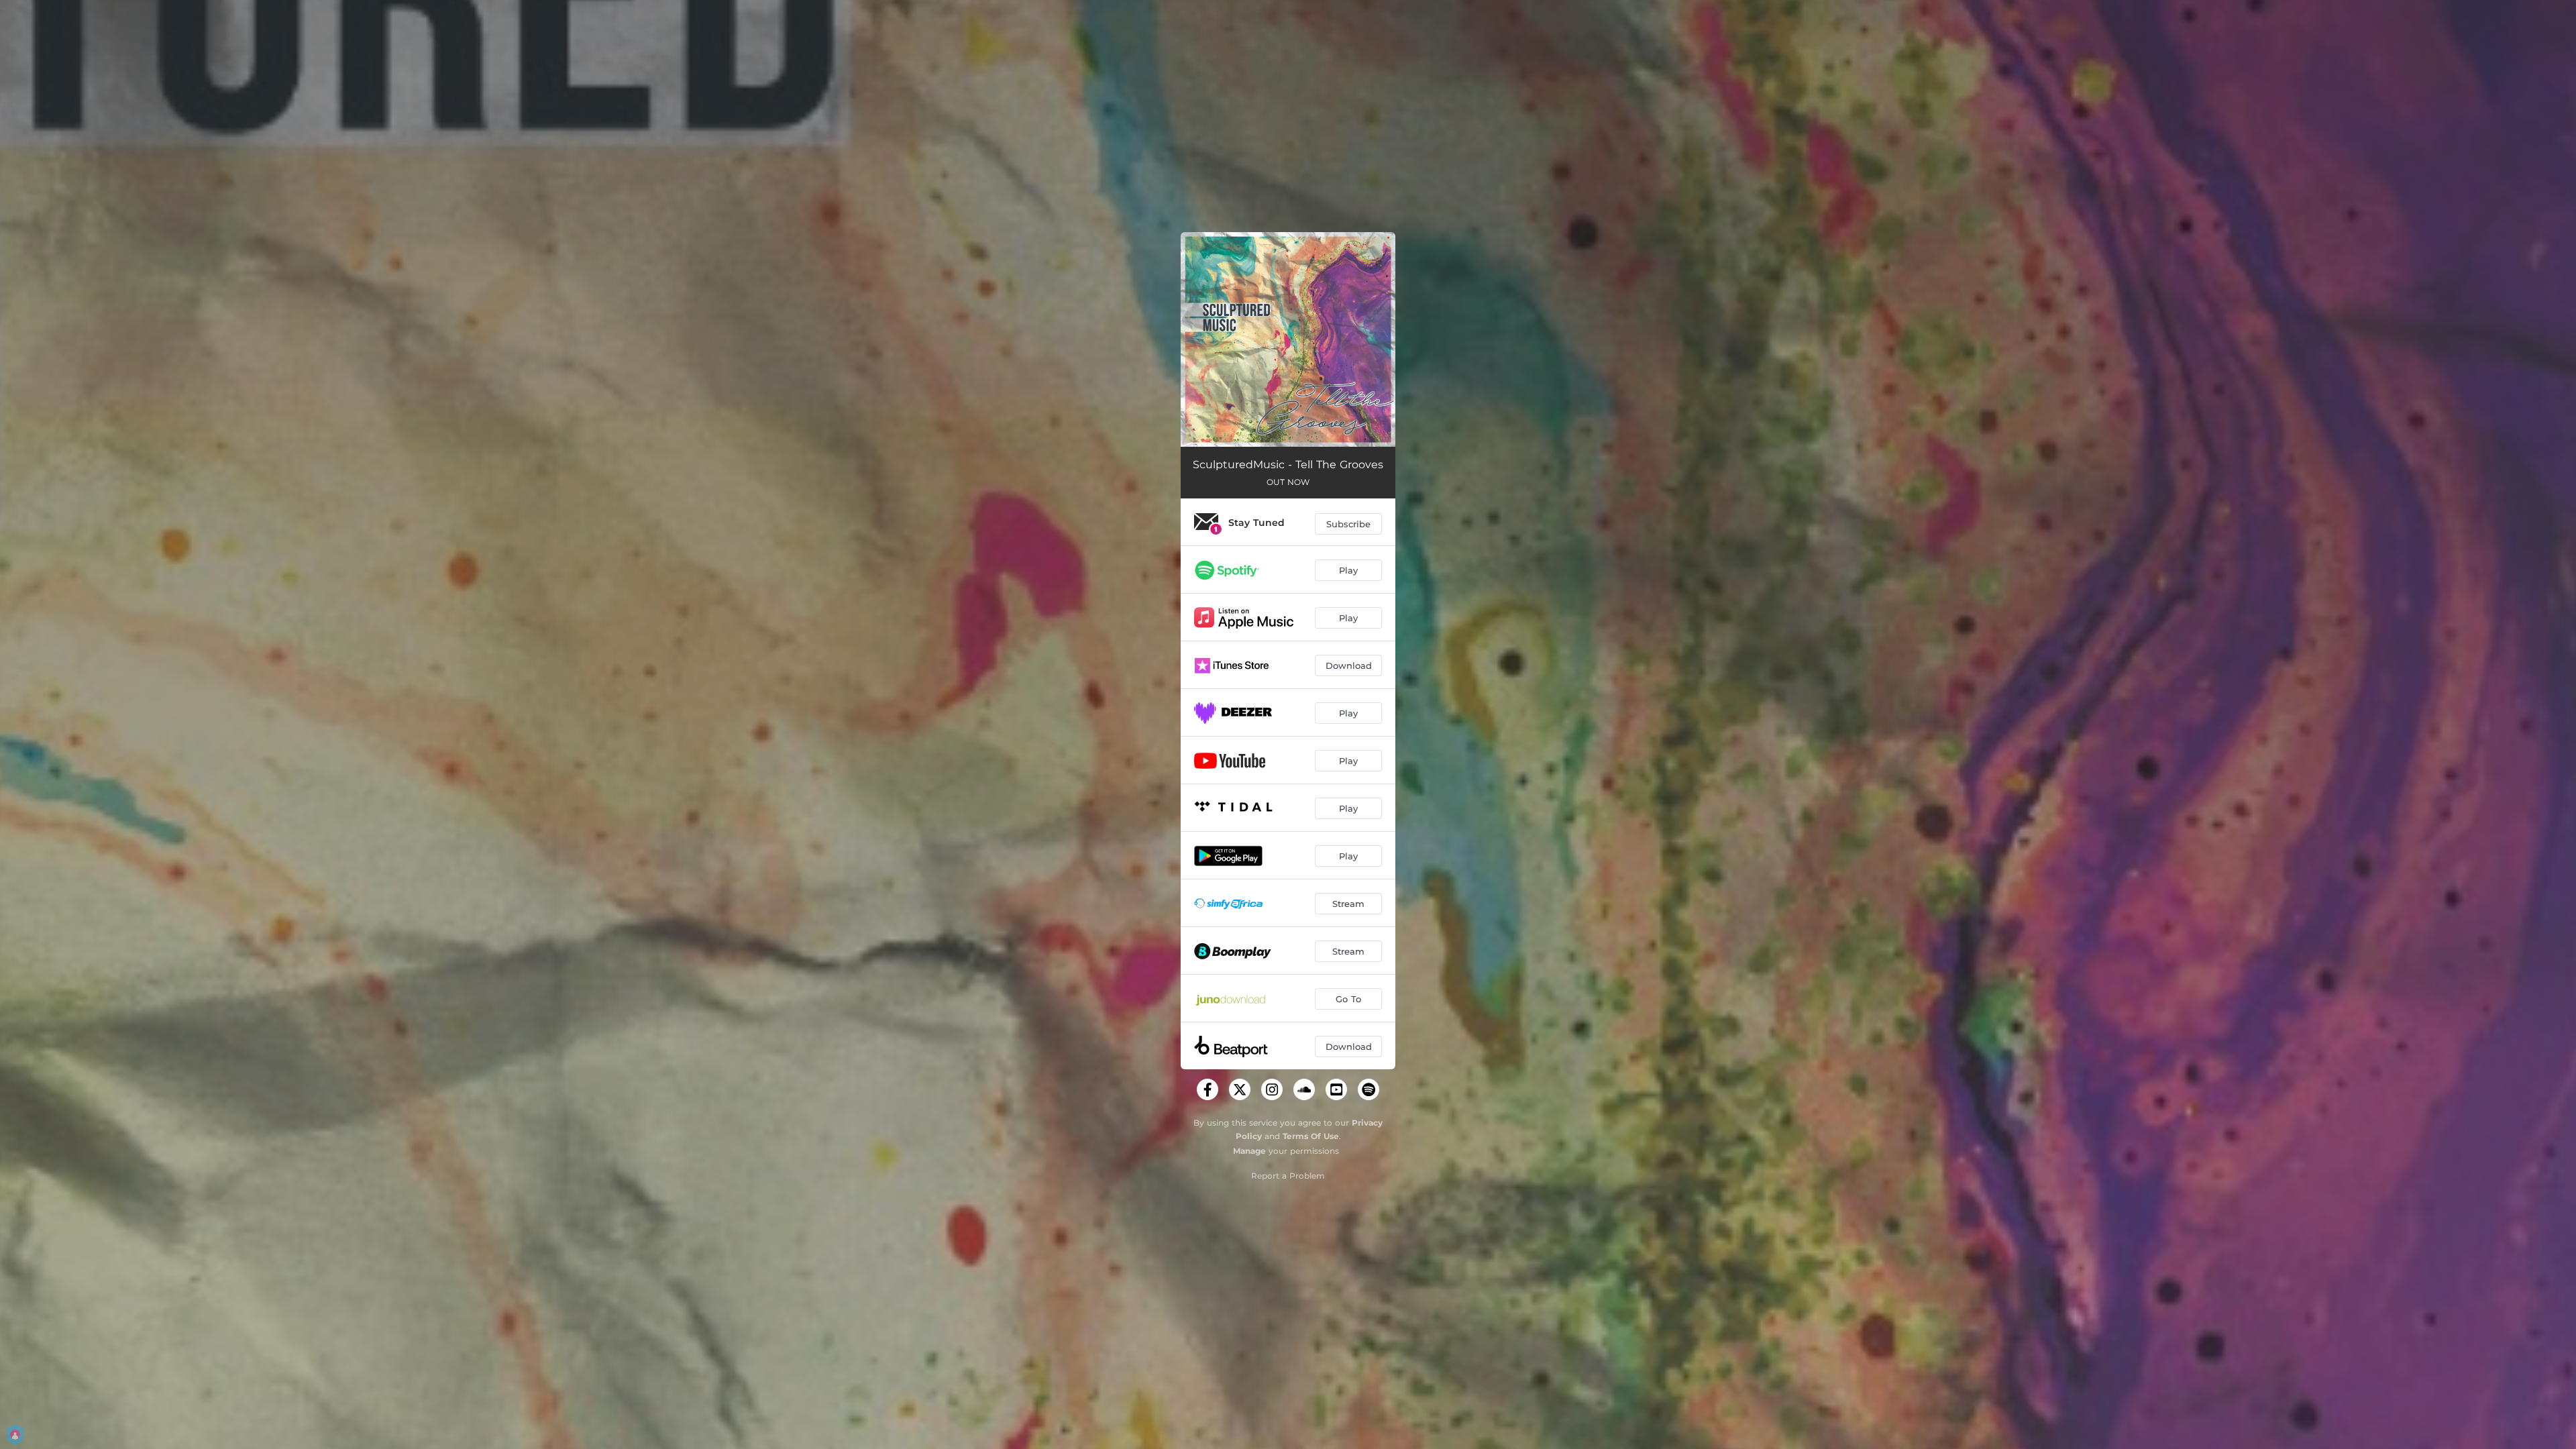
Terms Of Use (1311, 1136)
